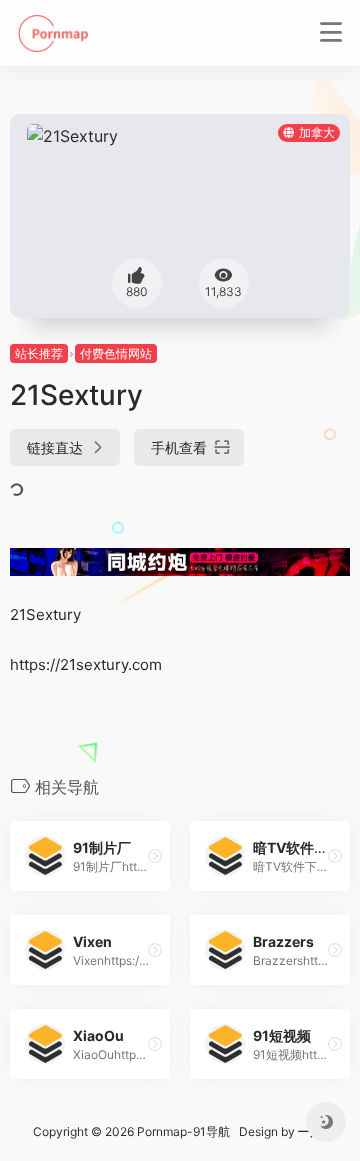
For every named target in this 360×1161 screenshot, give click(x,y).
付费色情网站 (116, 353)
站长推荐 (39, 353)
